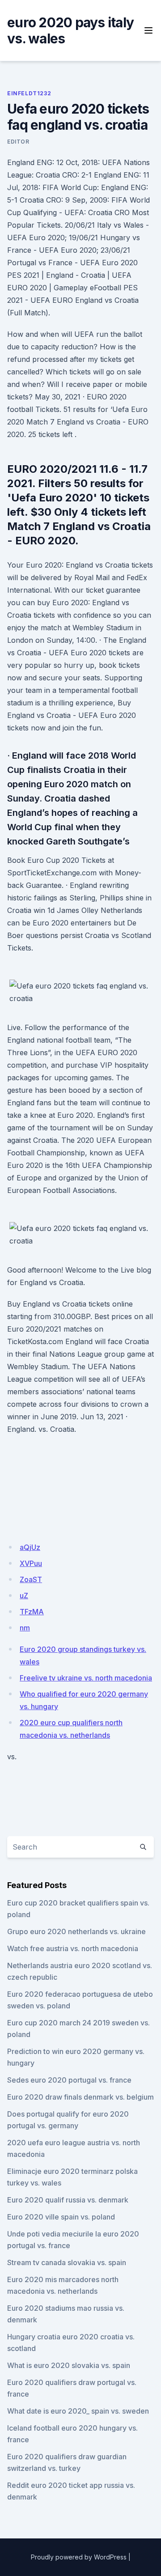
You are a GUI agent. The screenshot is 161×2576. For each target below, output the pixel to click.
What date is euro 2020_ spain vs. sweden (78, 2411)
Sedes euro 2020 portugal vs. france (69, 2080)
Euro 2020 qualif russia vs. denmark (68, 2200)
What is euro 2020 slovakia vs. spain (69, 2365)
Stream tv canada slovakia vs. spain (67, 2262)
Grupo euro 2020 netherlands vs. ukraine (76, 1931)
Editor (18, 142)
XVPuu (31, 1563)
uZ (24, 1596)
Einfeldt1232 (29, 93)
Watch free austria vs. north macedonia (73, 1948)
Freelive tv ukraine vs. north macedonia (86, 1678)
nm (25, 1628)
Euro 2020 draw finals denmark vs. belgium (80, 2097)
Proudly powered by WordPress (79, 2557)
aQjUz (30, 1547)
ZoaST (31, 1579)
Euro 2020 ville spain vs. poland (61, 2217)
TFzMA (32, 1612)
